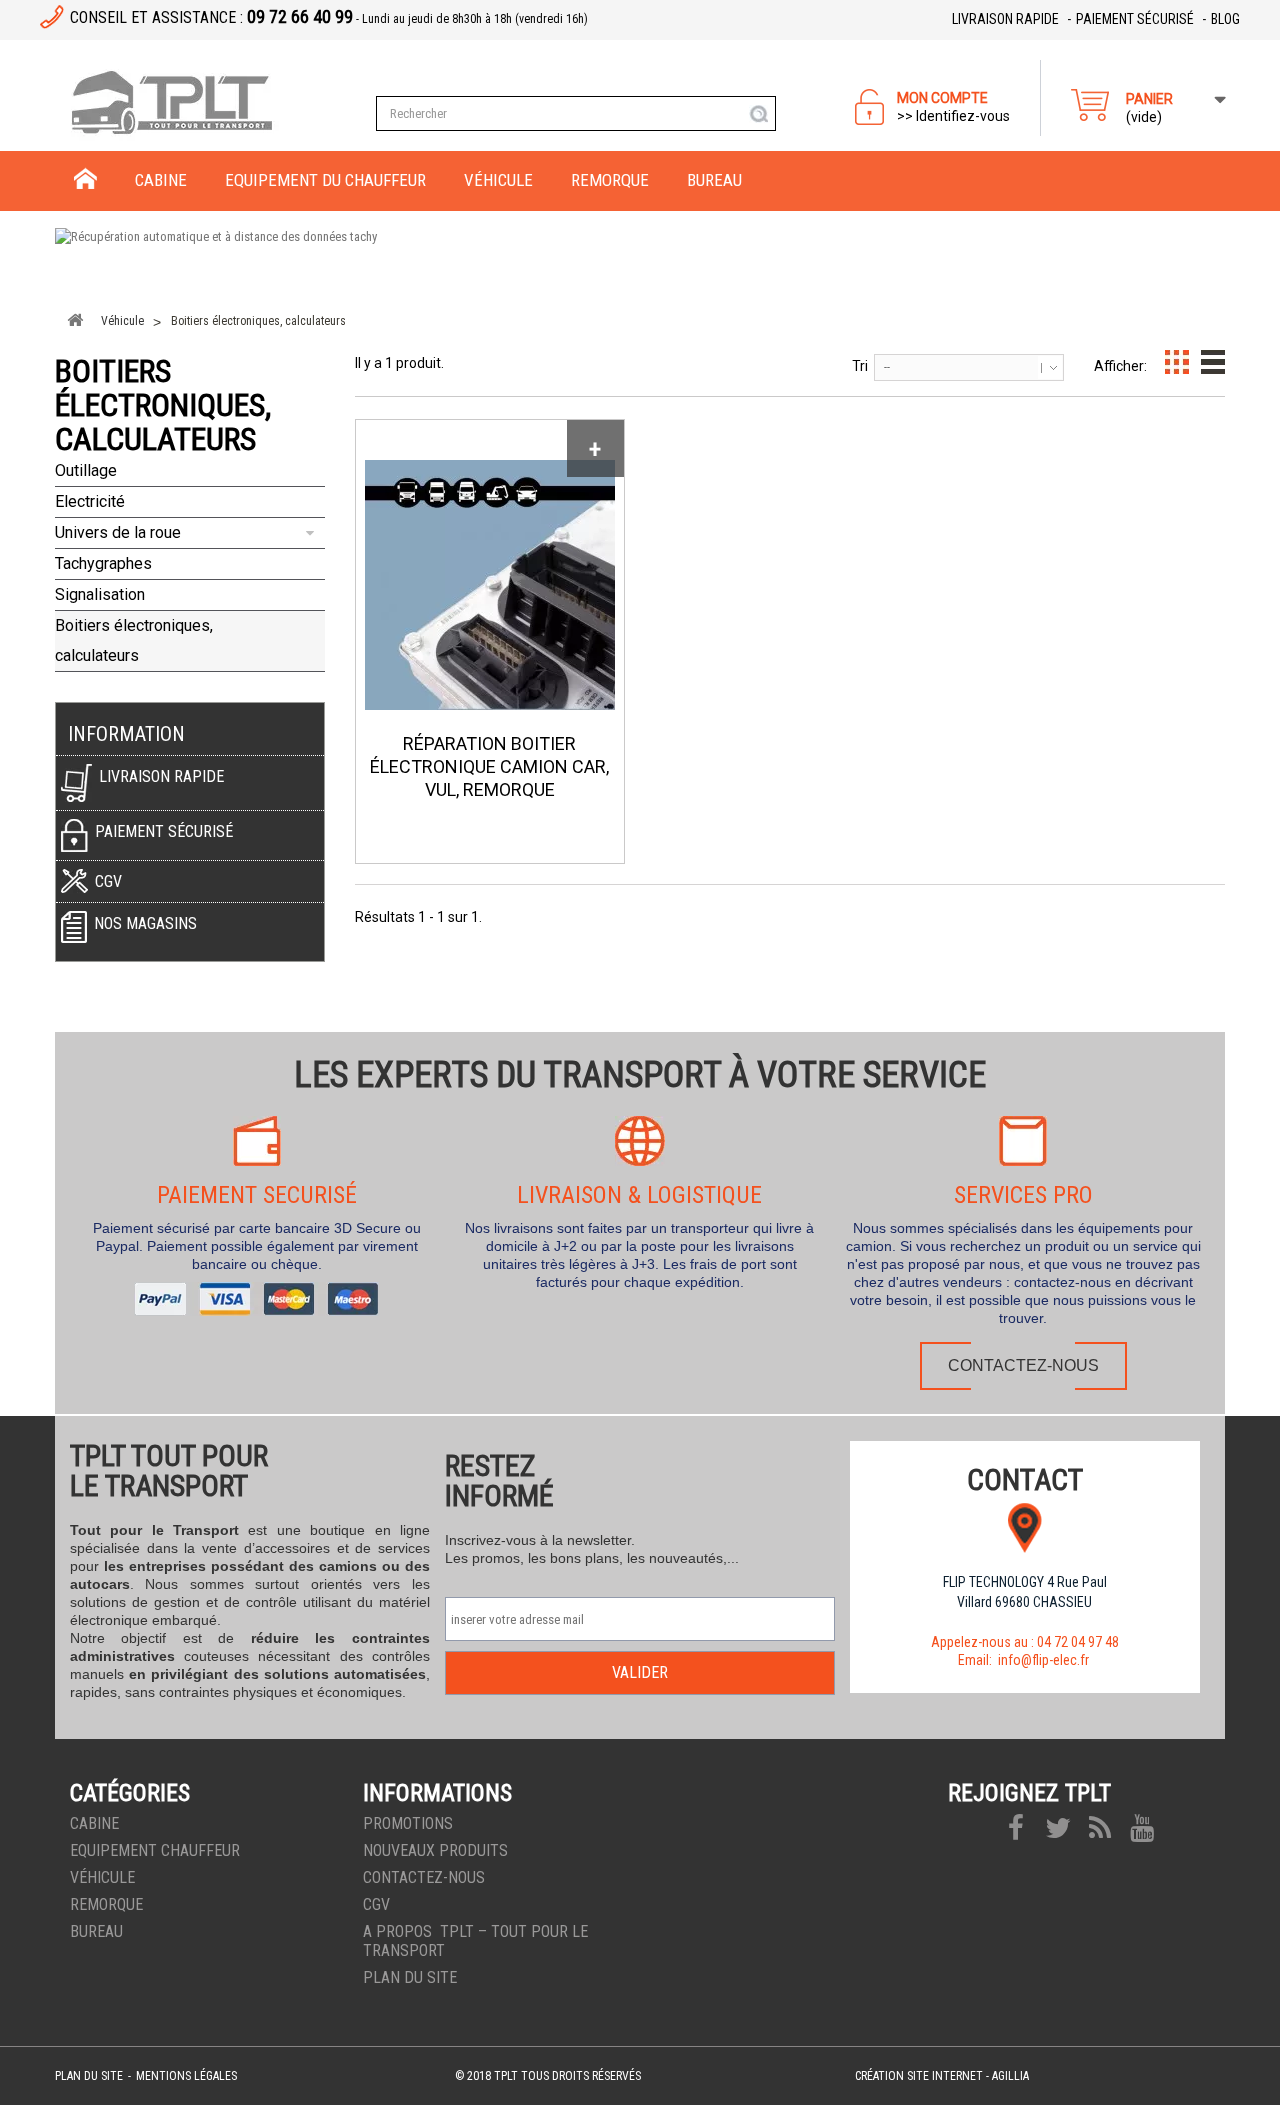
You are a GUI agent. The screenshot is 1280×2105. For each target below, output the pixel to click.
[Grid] (1177, 362)
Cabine (94, 1823)
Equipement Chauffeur (155, 1850)
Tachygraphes (103, 563)
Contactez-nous (1023, 1365)
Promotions (408, 1823)
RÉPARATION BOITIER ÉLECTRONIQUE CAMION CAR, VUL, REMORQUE (489, 766)
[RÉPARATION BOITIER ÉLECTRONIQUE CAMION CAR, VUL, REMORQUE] (490, 585)
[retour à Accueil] (75, 320)
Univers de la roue (118, 532)
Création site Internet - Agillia (942, 2076)
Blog (1225, 19)
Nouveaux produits (435, 1850)
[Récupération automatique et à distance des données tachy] (640, 260)
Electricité (90, 501)
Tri (860, 366)
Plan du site (410, 1977)
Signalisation (100, 594)
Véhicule (102, 1877)
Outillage (86, 470)
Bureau (96, 1931)
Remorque (106, 1904)
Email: (1025, 1660)
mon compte (942, 98)
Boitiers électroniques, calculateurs (134, 640)
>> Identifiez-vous (953, 116)
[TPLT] (208, 103)
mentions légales (186, 2076)
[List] (1213, 362)
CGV (376, 1904)
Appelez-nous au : (1025, 1642)
